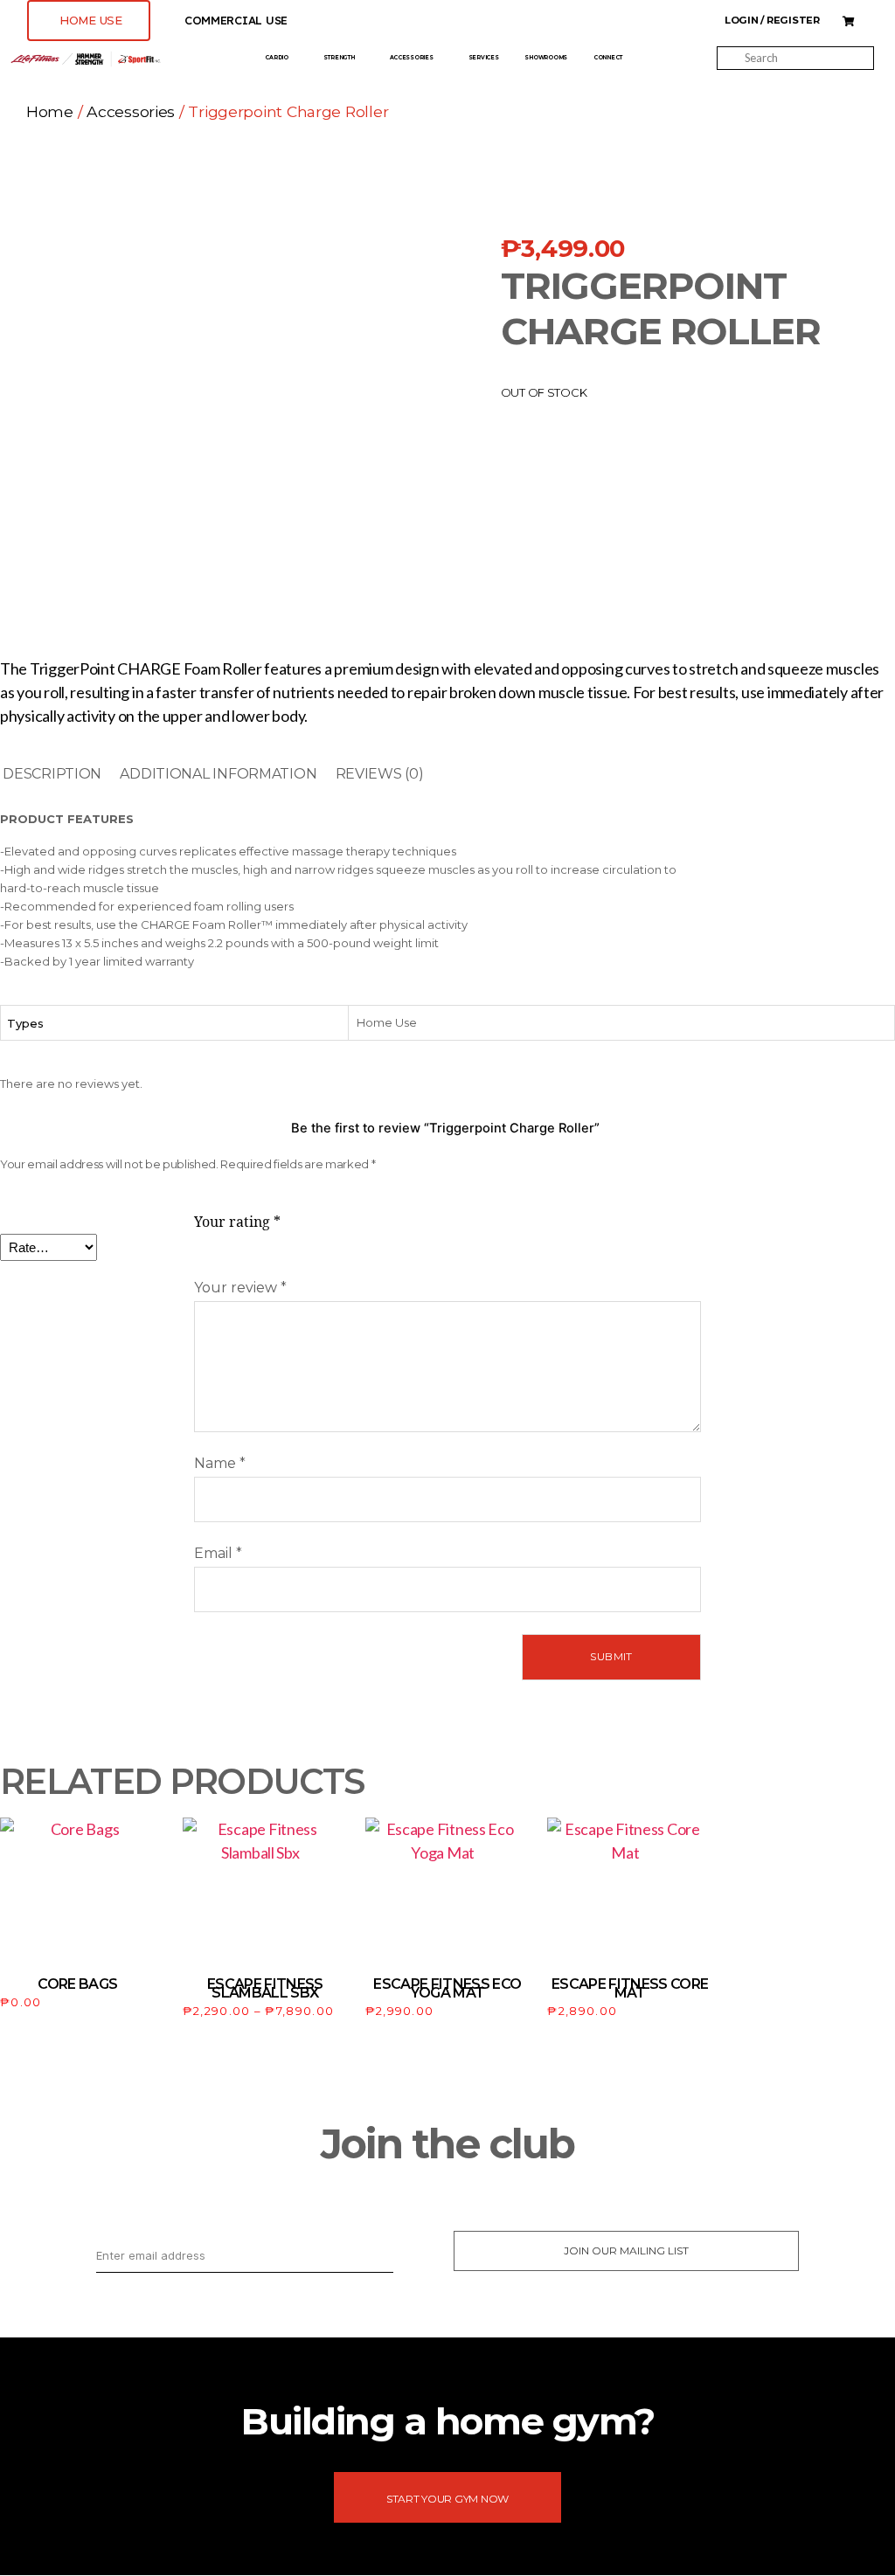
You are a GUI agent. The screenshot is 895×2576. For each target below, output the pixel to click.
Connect (608, 58)
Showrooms (546, 58)
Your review (240, 1288)
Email (218, 1553)
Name (220, 1463)
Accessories (412, 58)
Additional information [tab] (218, 774)
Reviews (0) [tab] (380, 774)
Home (50, 111)
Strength (339, 58)
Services (484, 58)
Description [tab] (52, 774)
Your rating (237, 1222)
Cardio (276, 58)
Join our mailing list (626, 2251)
